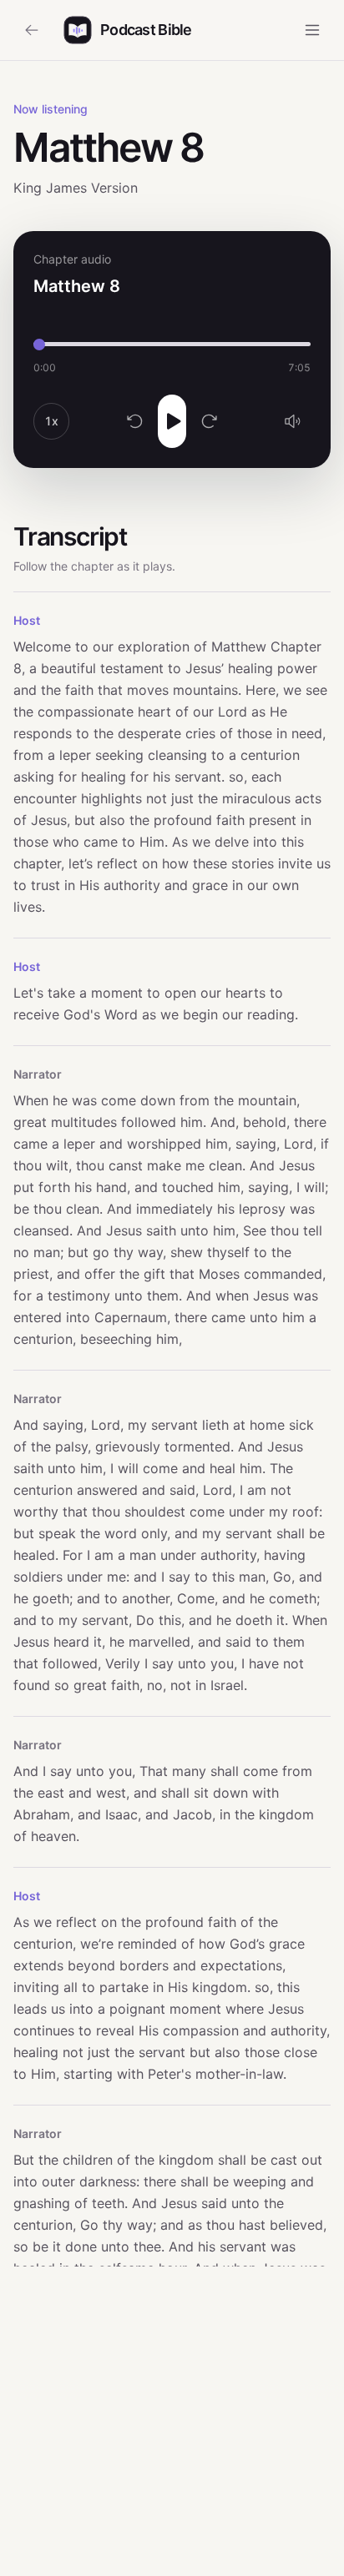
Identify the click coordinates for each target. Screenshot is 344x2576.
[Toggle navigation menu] (312, 30)
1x (51, 421)
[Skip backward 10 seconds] (136, 421)
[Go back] (32, 30)
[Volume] (292, 421)
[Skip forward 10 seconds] (209, 421)
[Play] (172, 421)
